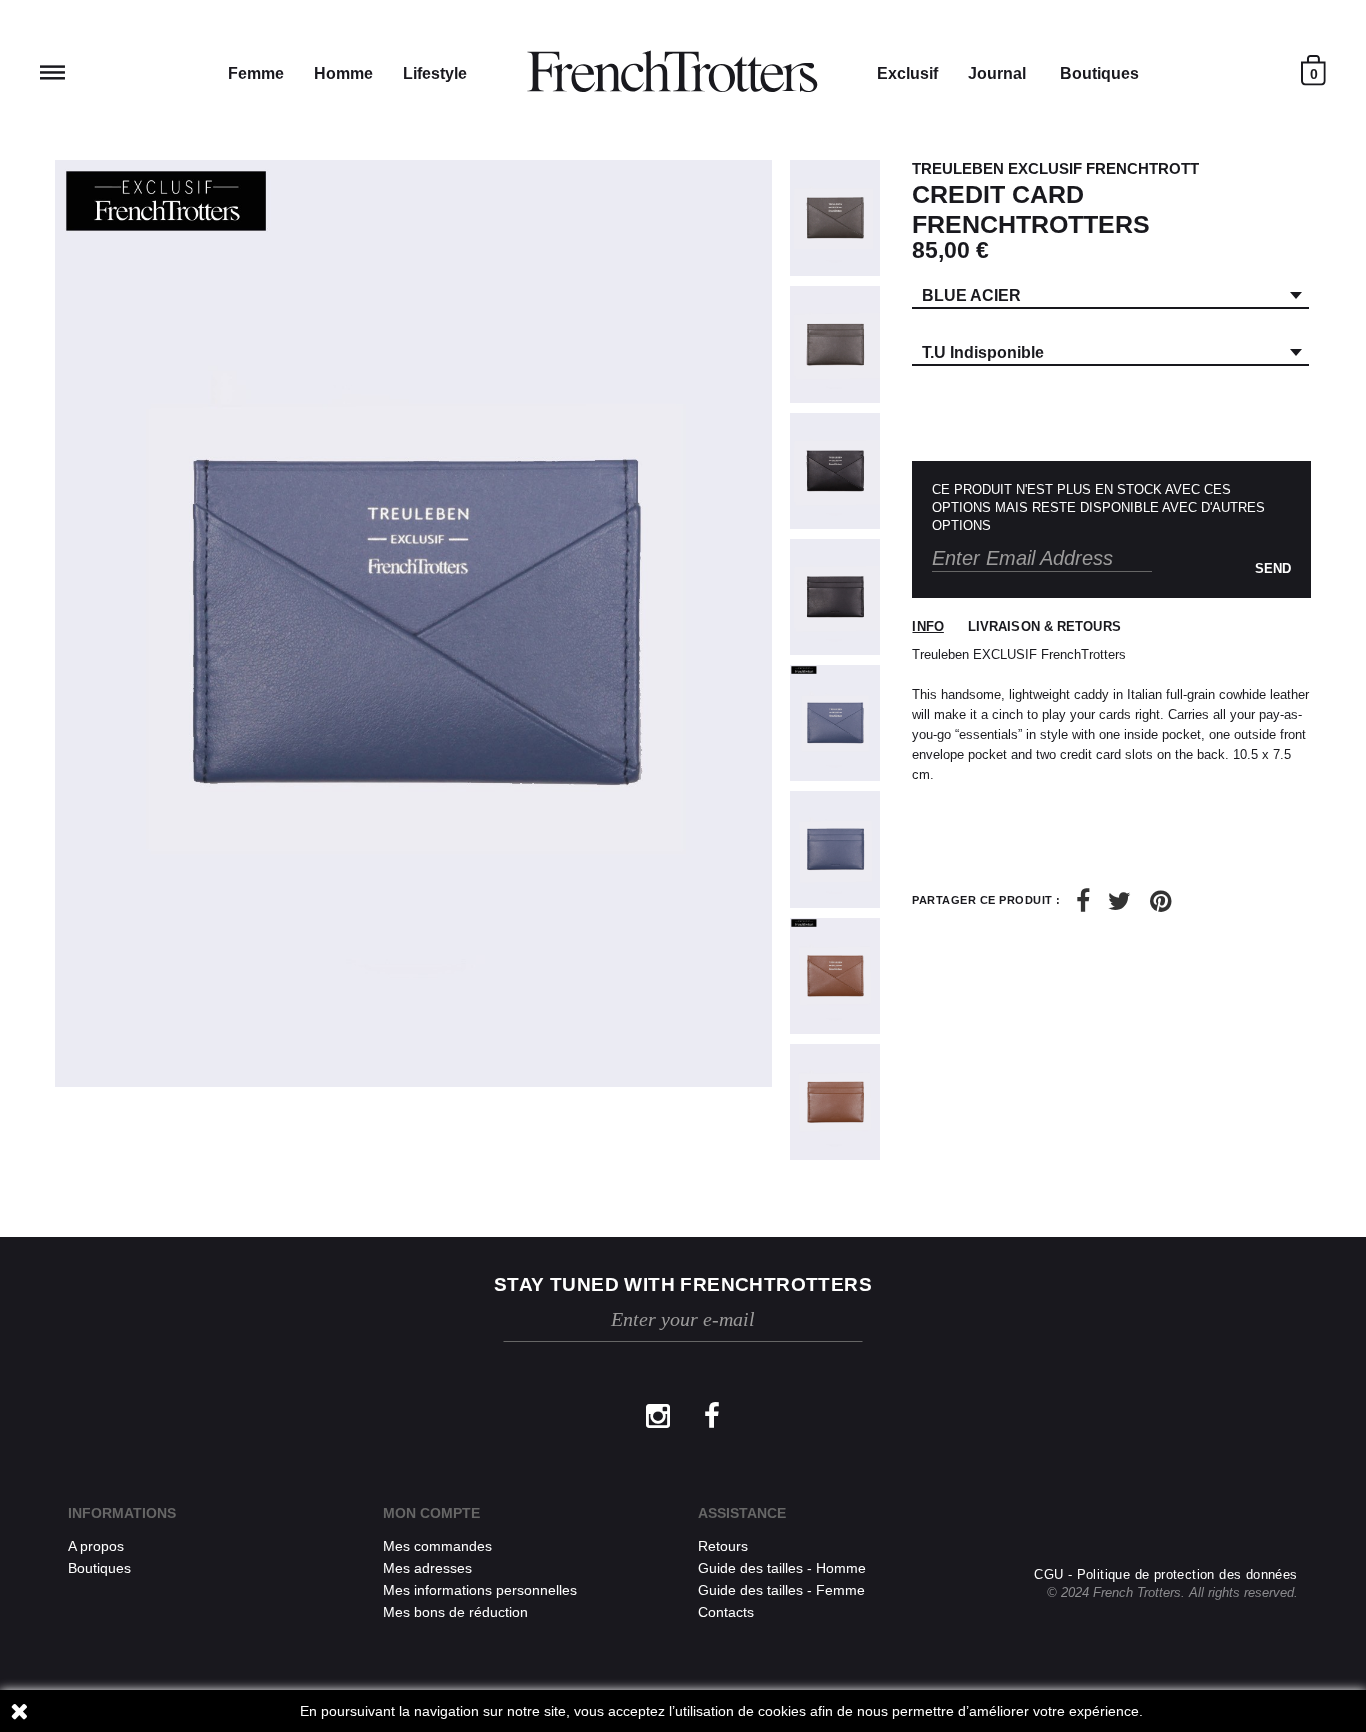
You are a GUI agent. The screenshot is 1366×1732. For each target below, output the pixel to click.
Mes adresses (427, 1568)
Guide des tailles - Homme (782, 1568)
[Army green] (835, 218)
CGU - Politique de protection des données (1165, 1574)
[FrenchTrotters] (672, 72)
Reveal (52, 72)
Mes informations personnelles (480, 1590)
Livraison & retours (1044, 626)
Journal (997, 73)
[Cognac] (835, 976)
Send (1273, 568)
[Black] (835, 471)
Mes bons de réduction (455, 1612)
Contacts (726, 1612)
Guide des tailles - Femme (781, 1590)
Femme (256, 73)
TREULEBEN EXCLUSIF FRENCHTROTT (1055, 168)
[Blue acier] (835, 723)
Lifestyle (435, 73)
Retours (723, 1546)
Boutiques (1099, 73)
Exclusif (907, 73)
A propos (96, 1546)
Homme (343, 73)
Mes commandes (437, 1546)
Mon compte (431, 1513)
